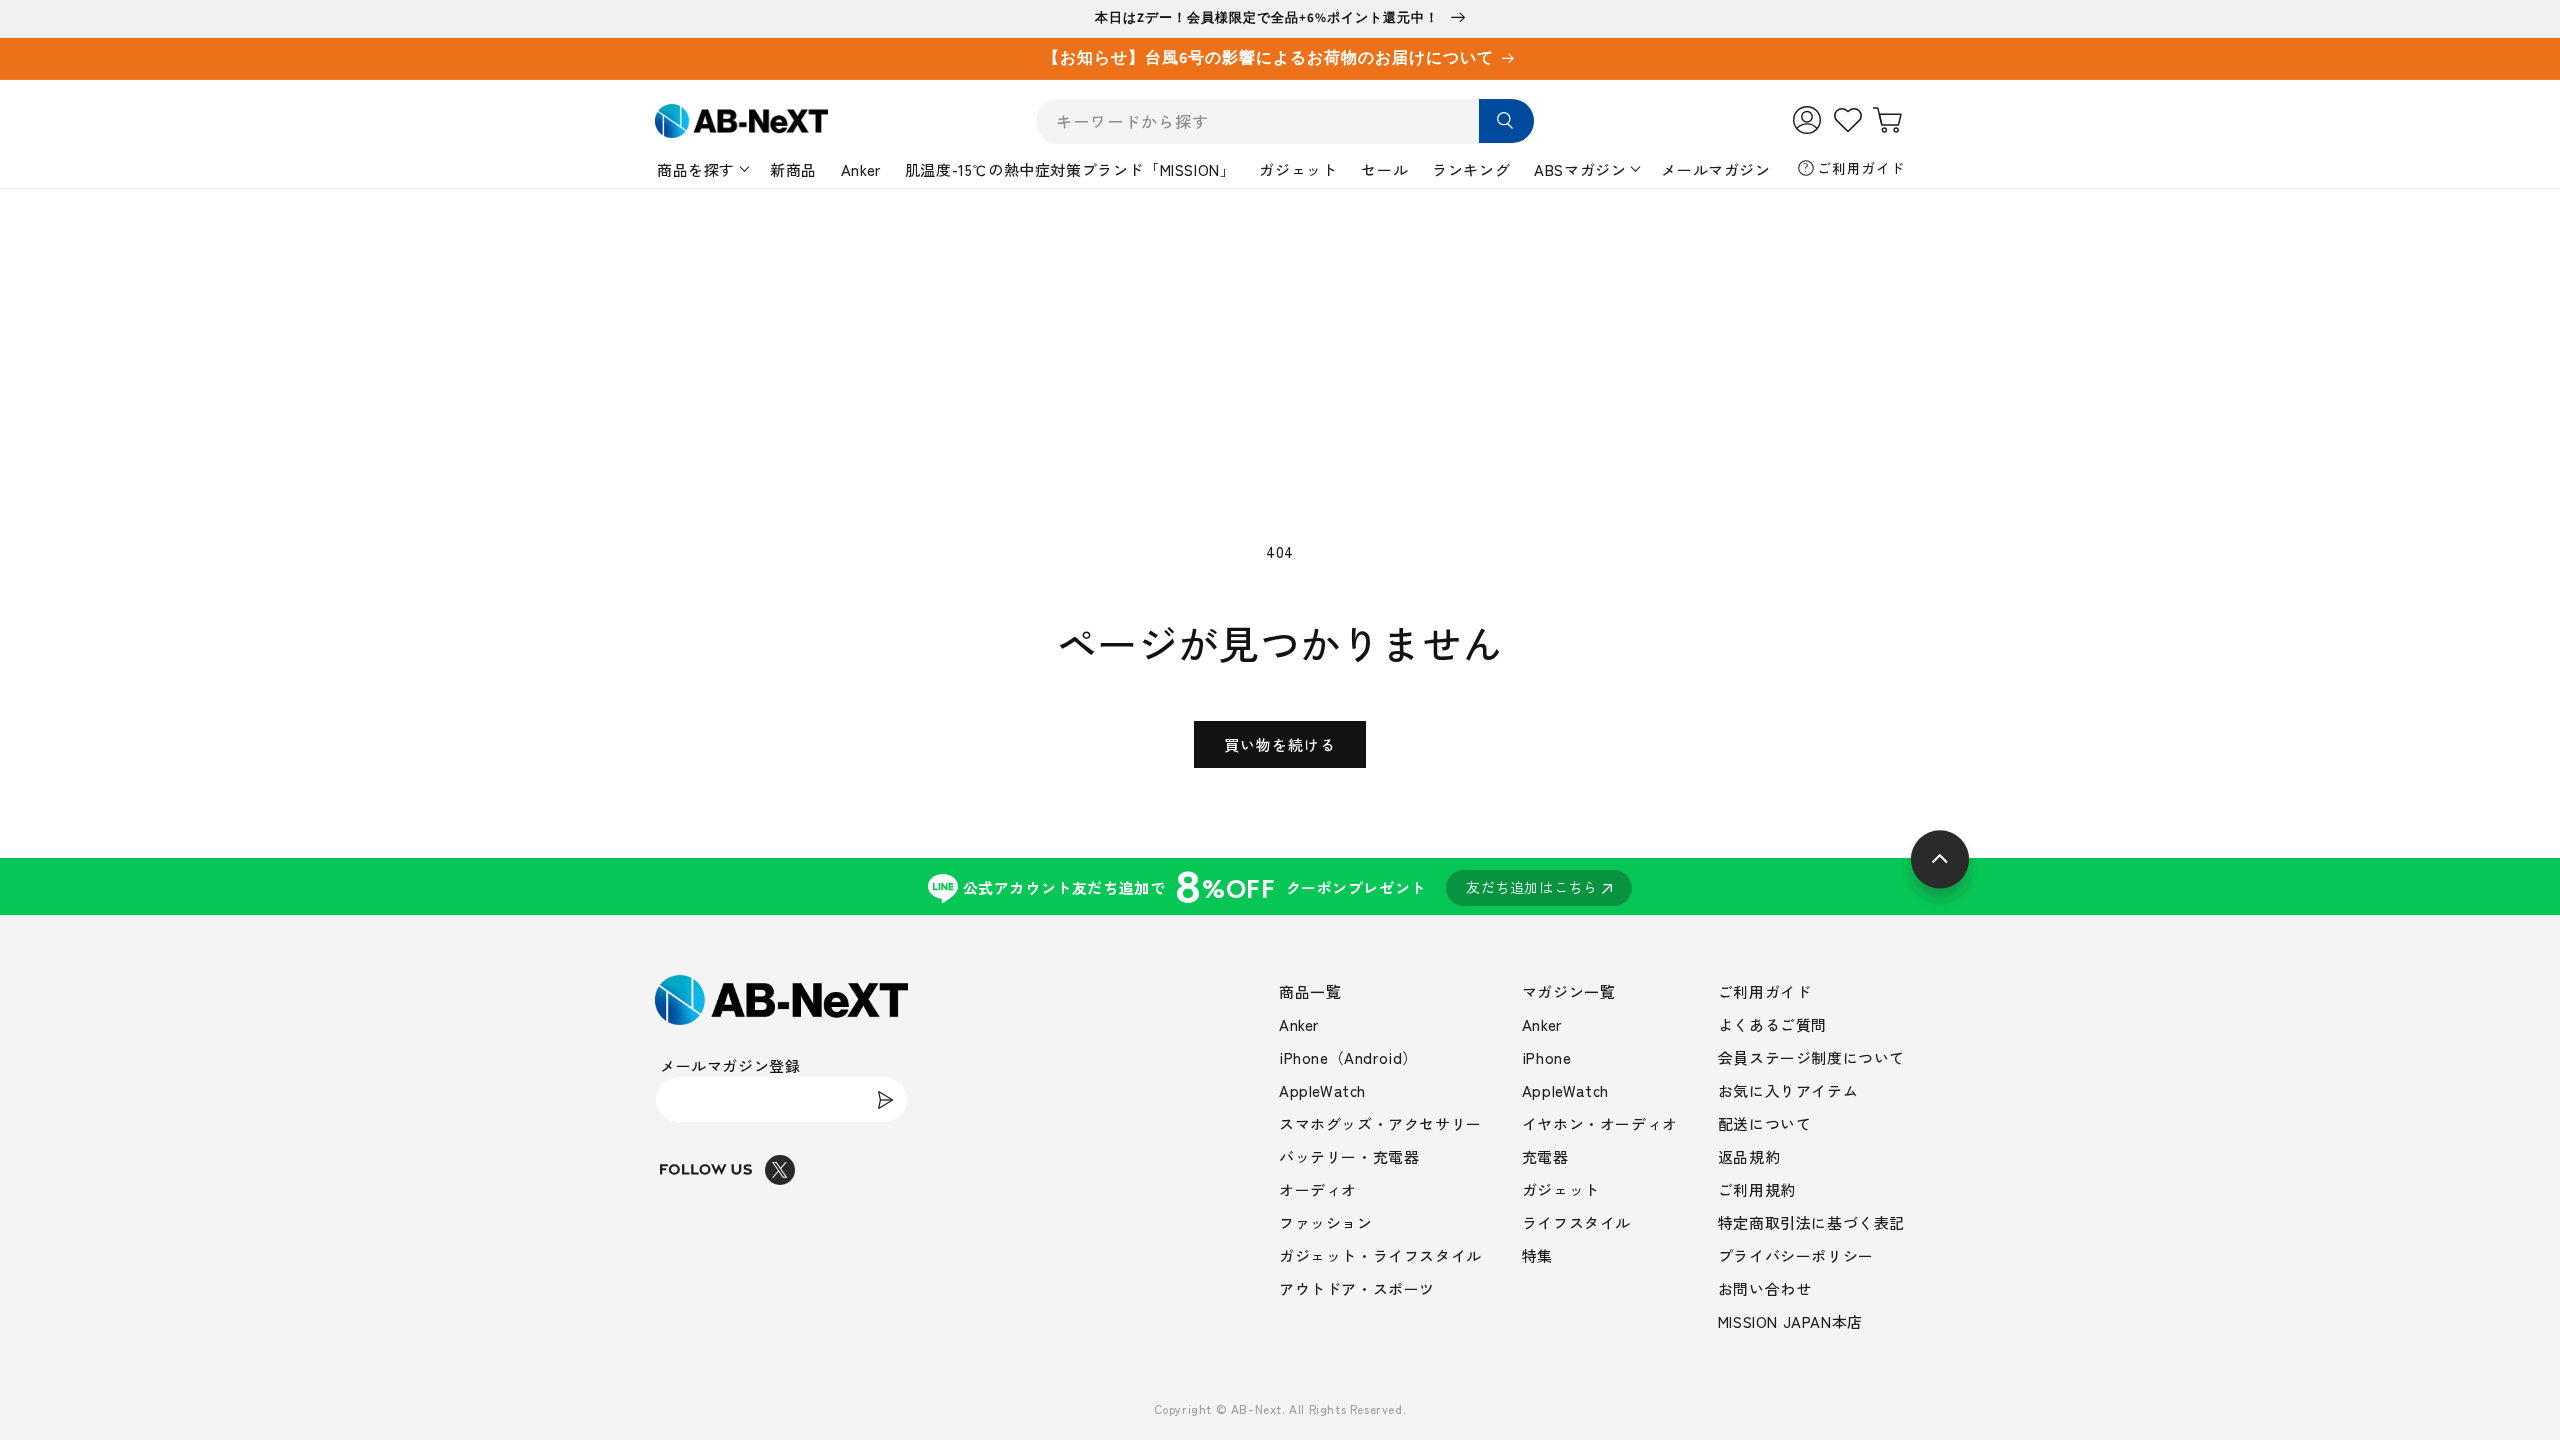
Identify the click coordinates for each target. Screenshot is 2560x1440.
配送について (1765, 1123)
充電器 (1545, 1156)
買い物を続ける (1280, 744)
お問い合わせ (1765, 1288)
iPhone (1547, 1057)
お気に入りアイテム (1788, 1090)
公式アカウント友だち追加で (1280, 886)
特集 (1537, 1255)
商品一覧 (1310, 991)
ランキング (1471, 169)
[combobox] (1285, 121)
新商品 (793, 169)
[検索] (1506, 121)
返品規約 (1749, 1156)
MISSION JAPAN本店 (1790, 1321)
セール (1384, 169)
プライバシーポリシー (1796, 1255)
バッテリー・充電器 (1349, 1156)
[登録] (885, 1099)
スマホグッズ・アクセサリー (1380, 1123)
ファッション (1326, 1222)
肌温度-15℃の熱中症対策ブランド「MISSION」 (1070, 169)
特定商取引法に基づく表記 (1811, 1222)
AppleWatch (1322, 1090)
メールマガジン (1715, 169)
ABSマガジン (1580, 169)
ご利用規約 (1757, 1189)
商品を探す (696, 169)
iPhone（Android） (1348, 1057)
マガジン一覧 (1569, 991)
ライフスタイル (1576, 1222)
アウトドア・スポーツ (1357, 1288)
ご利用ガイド (1861, 168)
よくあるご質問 (1772, 1024)
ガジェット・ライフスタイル (1380, 1255)
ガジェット (1298, 169)
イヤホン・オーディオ (1600, 1123)
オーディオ (1318, 1189)
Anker (861, 169)
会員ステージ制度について (1811, 1057)
